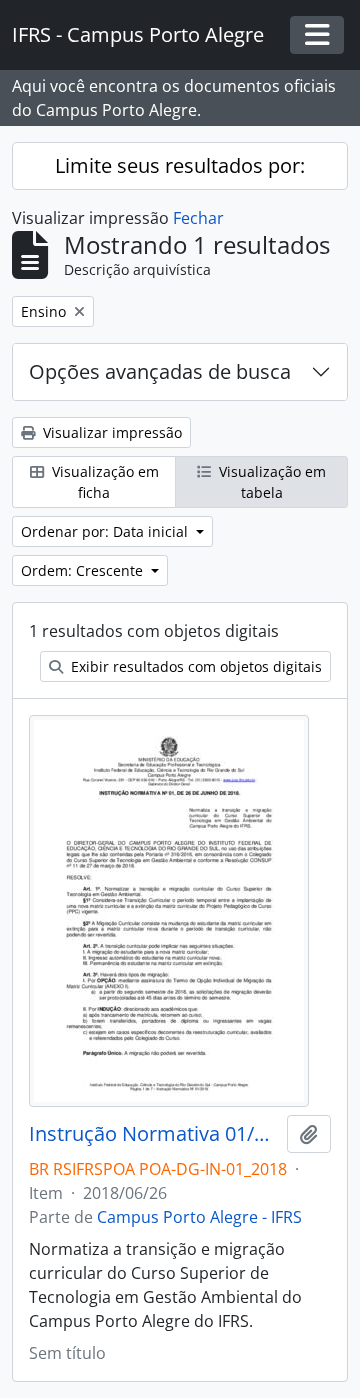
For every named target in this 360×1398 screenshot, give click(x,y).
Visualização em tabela (270, 482)
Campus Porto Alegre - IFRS (199, 1217)
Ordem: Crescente (84, 570)
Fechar (198, 218)
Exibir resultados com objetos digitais (194, 666)
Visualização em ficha (103, 482)
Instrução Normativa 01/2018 (154, 1134)
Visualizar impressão (110, 432)
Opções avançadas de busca (160, 371)
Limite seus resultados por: (180, 165)
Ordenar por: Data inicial (106, 531)
